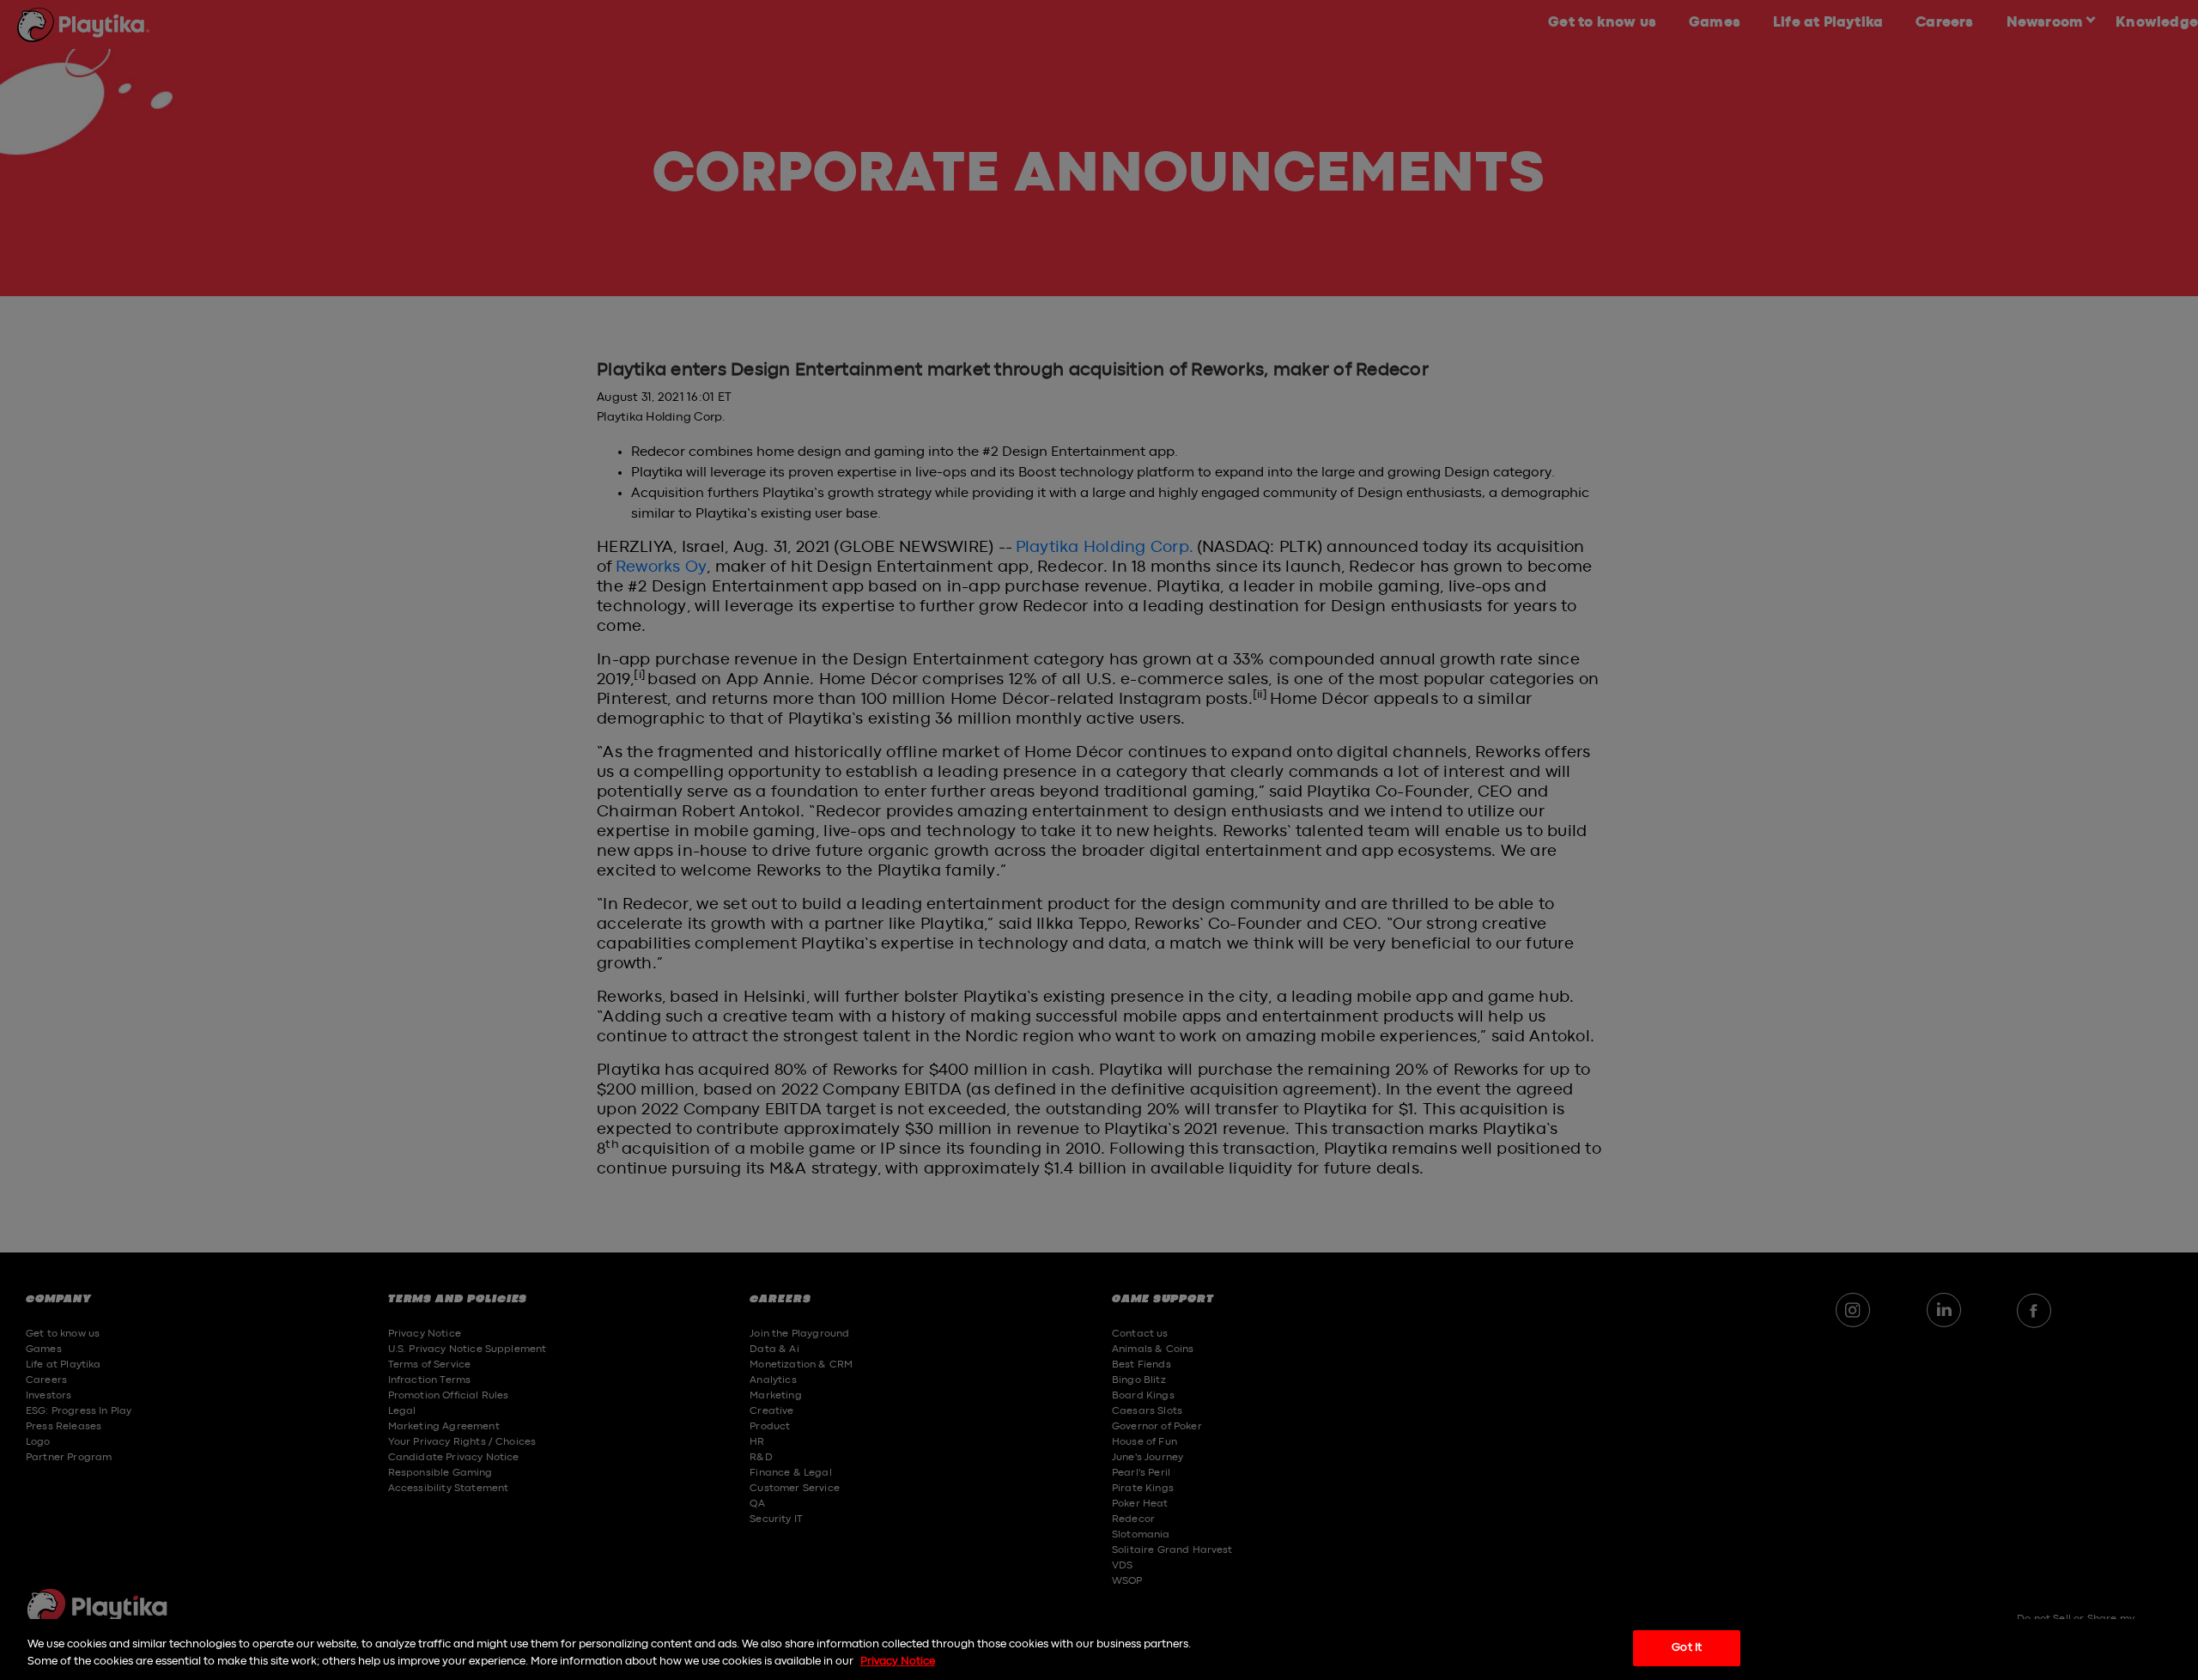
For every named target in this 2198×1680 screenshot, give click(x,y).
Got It (1687, 1648)
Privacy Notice (898, 1662)
